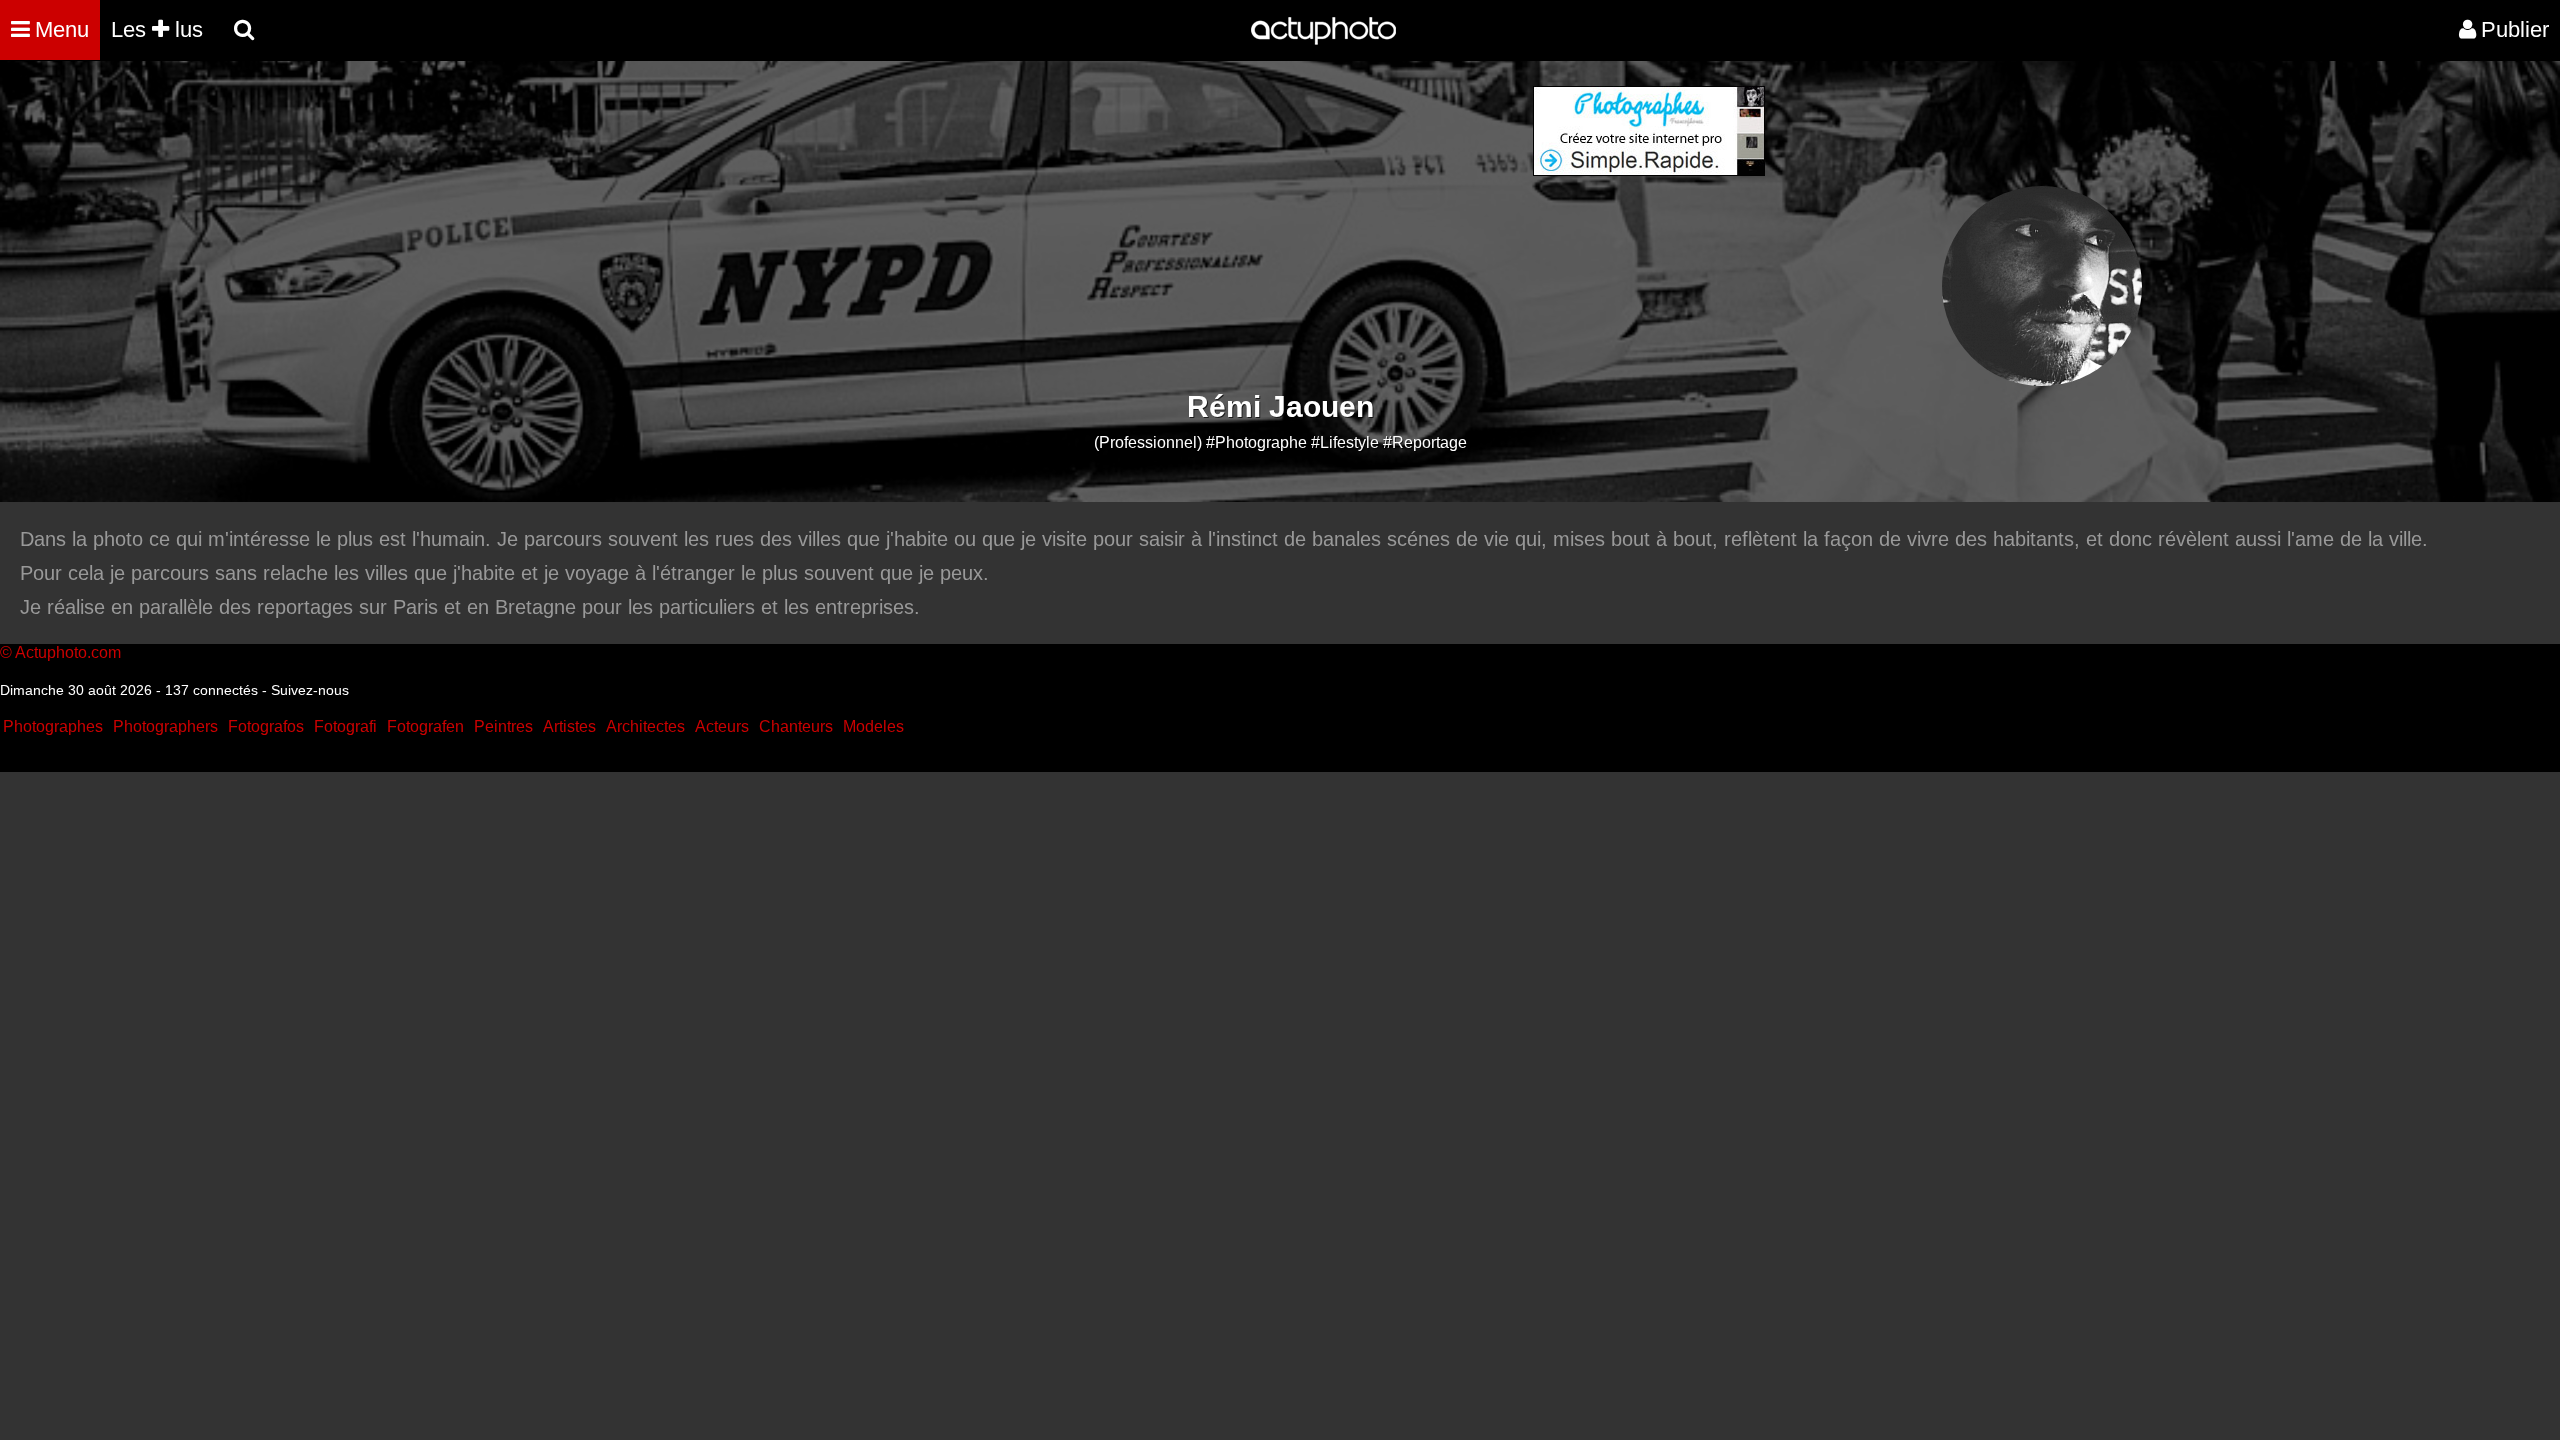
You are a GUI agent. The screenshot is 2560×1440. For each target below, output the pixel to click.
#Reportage (1425, 442)
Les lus (157, 29)
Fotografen (425, 726)
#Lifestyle (1345, 442)
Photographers (165, 726)
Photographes (53, 726)
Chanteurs (796, 726)
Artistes (569, 726)
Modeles (873, 726)
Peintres (503, 726)
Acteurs (722, 726)
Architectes (645, 726)
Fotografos (266, 726)
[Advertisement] (1159, 226)
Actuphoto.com (68, 652)
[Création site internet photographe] (1649, 170)
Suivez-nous (310, 690)
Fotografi (345, 726)
